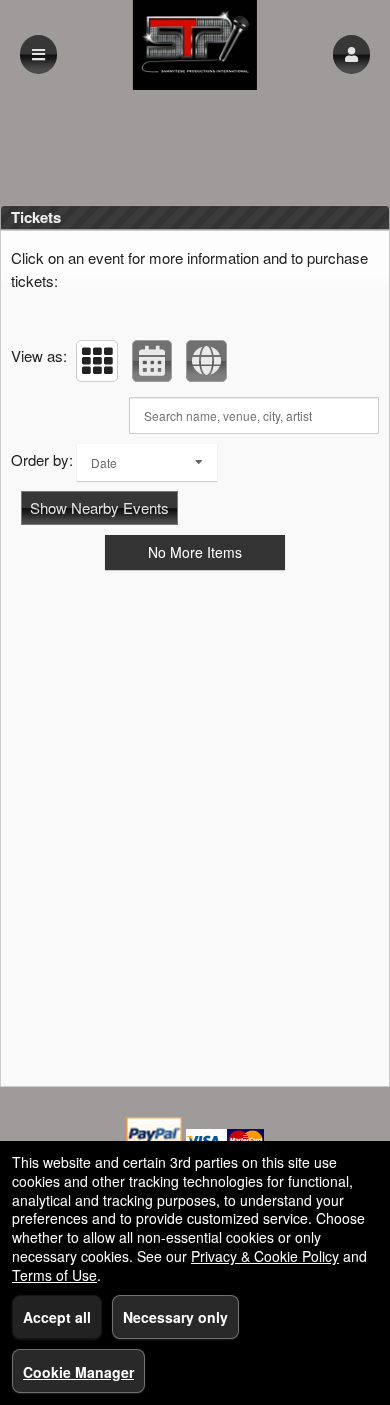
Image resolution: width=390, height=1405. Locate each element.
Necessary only (175, 1317)
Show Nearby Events (99, 507)
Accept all (57, 1317)
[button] (351, 54)
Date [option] (104, 462)
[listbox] (147, 462)
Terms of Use (54, 1275)
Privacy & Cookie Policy (265, 1256)
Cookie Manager (78, 1372)
